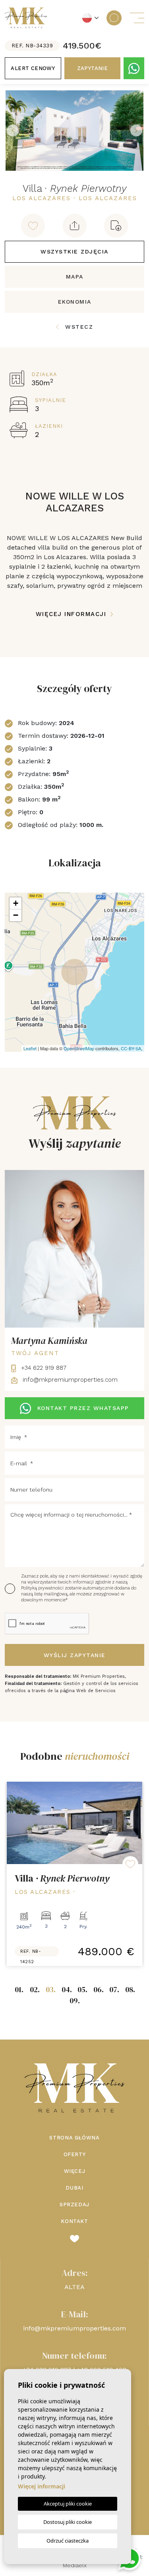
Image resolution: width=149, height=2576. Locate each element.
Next (136, 131)
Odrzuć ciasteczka (68, 2541)
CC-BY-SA (131, 1048)
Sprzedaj (74, 2205)
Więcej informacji (72, 614)
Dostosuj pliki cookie (68, 2522)
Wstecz (79, 327)
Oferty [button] (75, 2154)
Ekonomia (75, 302)
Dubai (74, 2188)
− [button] (16, 915)
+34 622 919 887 (43, 1368)
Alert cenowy (33, 68)
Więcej (75, 2171)
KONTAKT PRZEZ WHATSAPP (83, 1408)
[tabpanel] (74, 1874)
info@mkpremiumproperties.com (69, 1380)
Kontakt (74, 2221)
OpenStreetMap (79, 1048)
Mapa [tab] (75, 277)
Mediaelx (75, 2565)
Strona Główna (74, 2138)
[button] (75, 226)
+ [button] (16, 903)
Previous (13, 131)
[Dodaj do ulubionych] (33, 226)
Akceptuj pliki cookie (68, 2504)
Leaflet (30, 1048)
